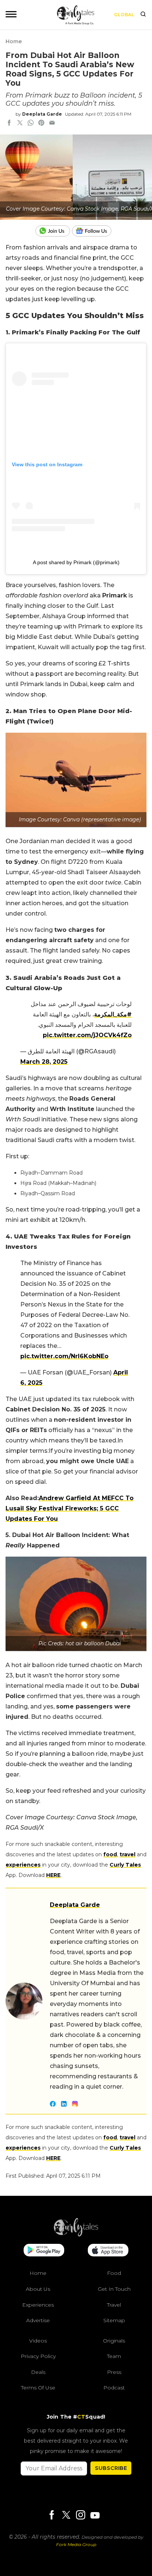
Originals (114, 2341)
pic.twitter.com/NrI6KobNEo (64, 1356)
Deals (38, 2372)
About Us (38, 2289)
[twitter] (20, 123)
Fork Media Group (76, 2544)
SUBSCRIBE (111, 2468)
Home (14, 41)
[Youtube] (95, 2515)
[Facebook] (52, 2516)
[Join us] (54, 231)
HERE (53, 1875)
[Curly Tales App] (44, 2251)
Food (114, 2273)
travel (127, 1854)
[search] (143, 15)
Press (114, 2372)
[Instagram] (80, 2516)
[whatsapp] (31, 123)
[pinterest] (41, 123)
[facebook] (9, 123)
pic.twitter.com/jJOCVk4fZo (87, 1035)
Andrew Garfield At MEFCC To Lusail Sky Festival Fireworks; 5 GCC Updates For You (70, 1508)
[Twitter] (66, 2516)
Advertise (38, 2320)
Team (114, 2356)
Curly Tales (125, 1865)
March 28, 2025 (44, 1062)
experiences (23, 1865)
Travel (114, 2305)
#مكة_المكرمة (113, 1014)
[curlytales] (76, 2235)
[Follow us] (94, 231)
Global (124, 15)
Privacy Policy (38, 2356)
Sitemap (114, 2320)
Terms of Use (38, 2388)
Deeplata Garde (42, 114)
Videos (38, 2341)
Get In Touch (114, 2289)
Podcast (114, 2388)
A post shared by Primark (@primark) (76, 562)
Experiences (38, 2305)
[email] (52, 123)
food (110, 1854)
